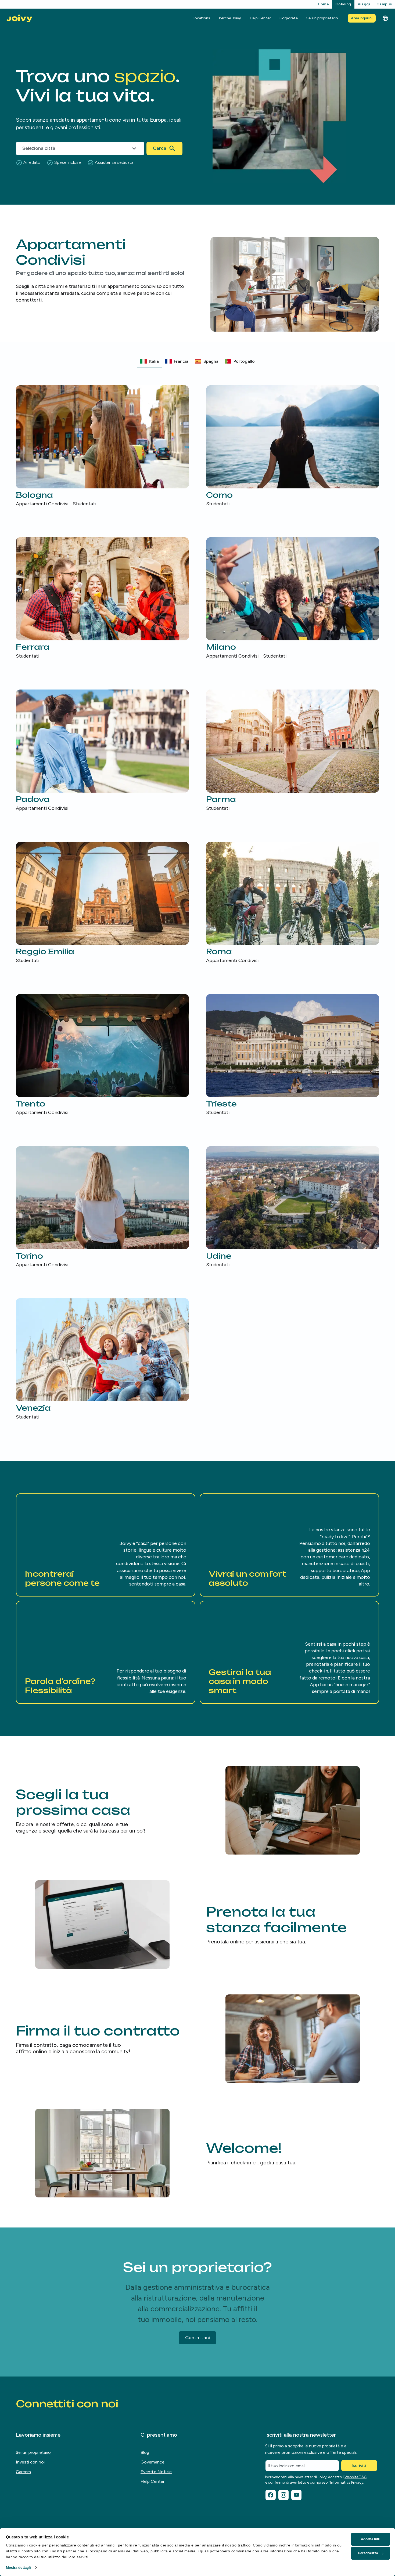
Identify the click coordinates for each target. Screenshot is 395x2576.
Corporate (289, 18)
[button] (106, 1545)
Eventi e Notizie (156, 2472)
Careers (23, 2472)
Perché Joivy (230, 18)
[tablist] (198, 362)
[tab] (150, 361)
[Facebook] (271, 2495)
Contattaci (198, 2338)
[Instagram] (283, 2495)
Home (323, 4)
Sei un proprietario (322, 18)
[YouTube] (296, 2495)
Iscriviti (359, 2466)
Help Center (260, 18)
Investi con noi (30, 2462)
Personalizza (368, 2553)
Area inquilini (362, 18)
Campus (384, 4)
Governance (152, 2462)
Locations (201, 18)
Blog (145, 2452)
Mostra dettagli (19, 2568)
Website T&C (355, 2477)
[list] (198, 903)
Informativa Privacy (347, 2482)
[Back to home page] (19, 18)
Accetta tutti (370, 2539)
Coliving (343, 4)
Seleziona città (39, 148)
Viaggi (364, 4)
